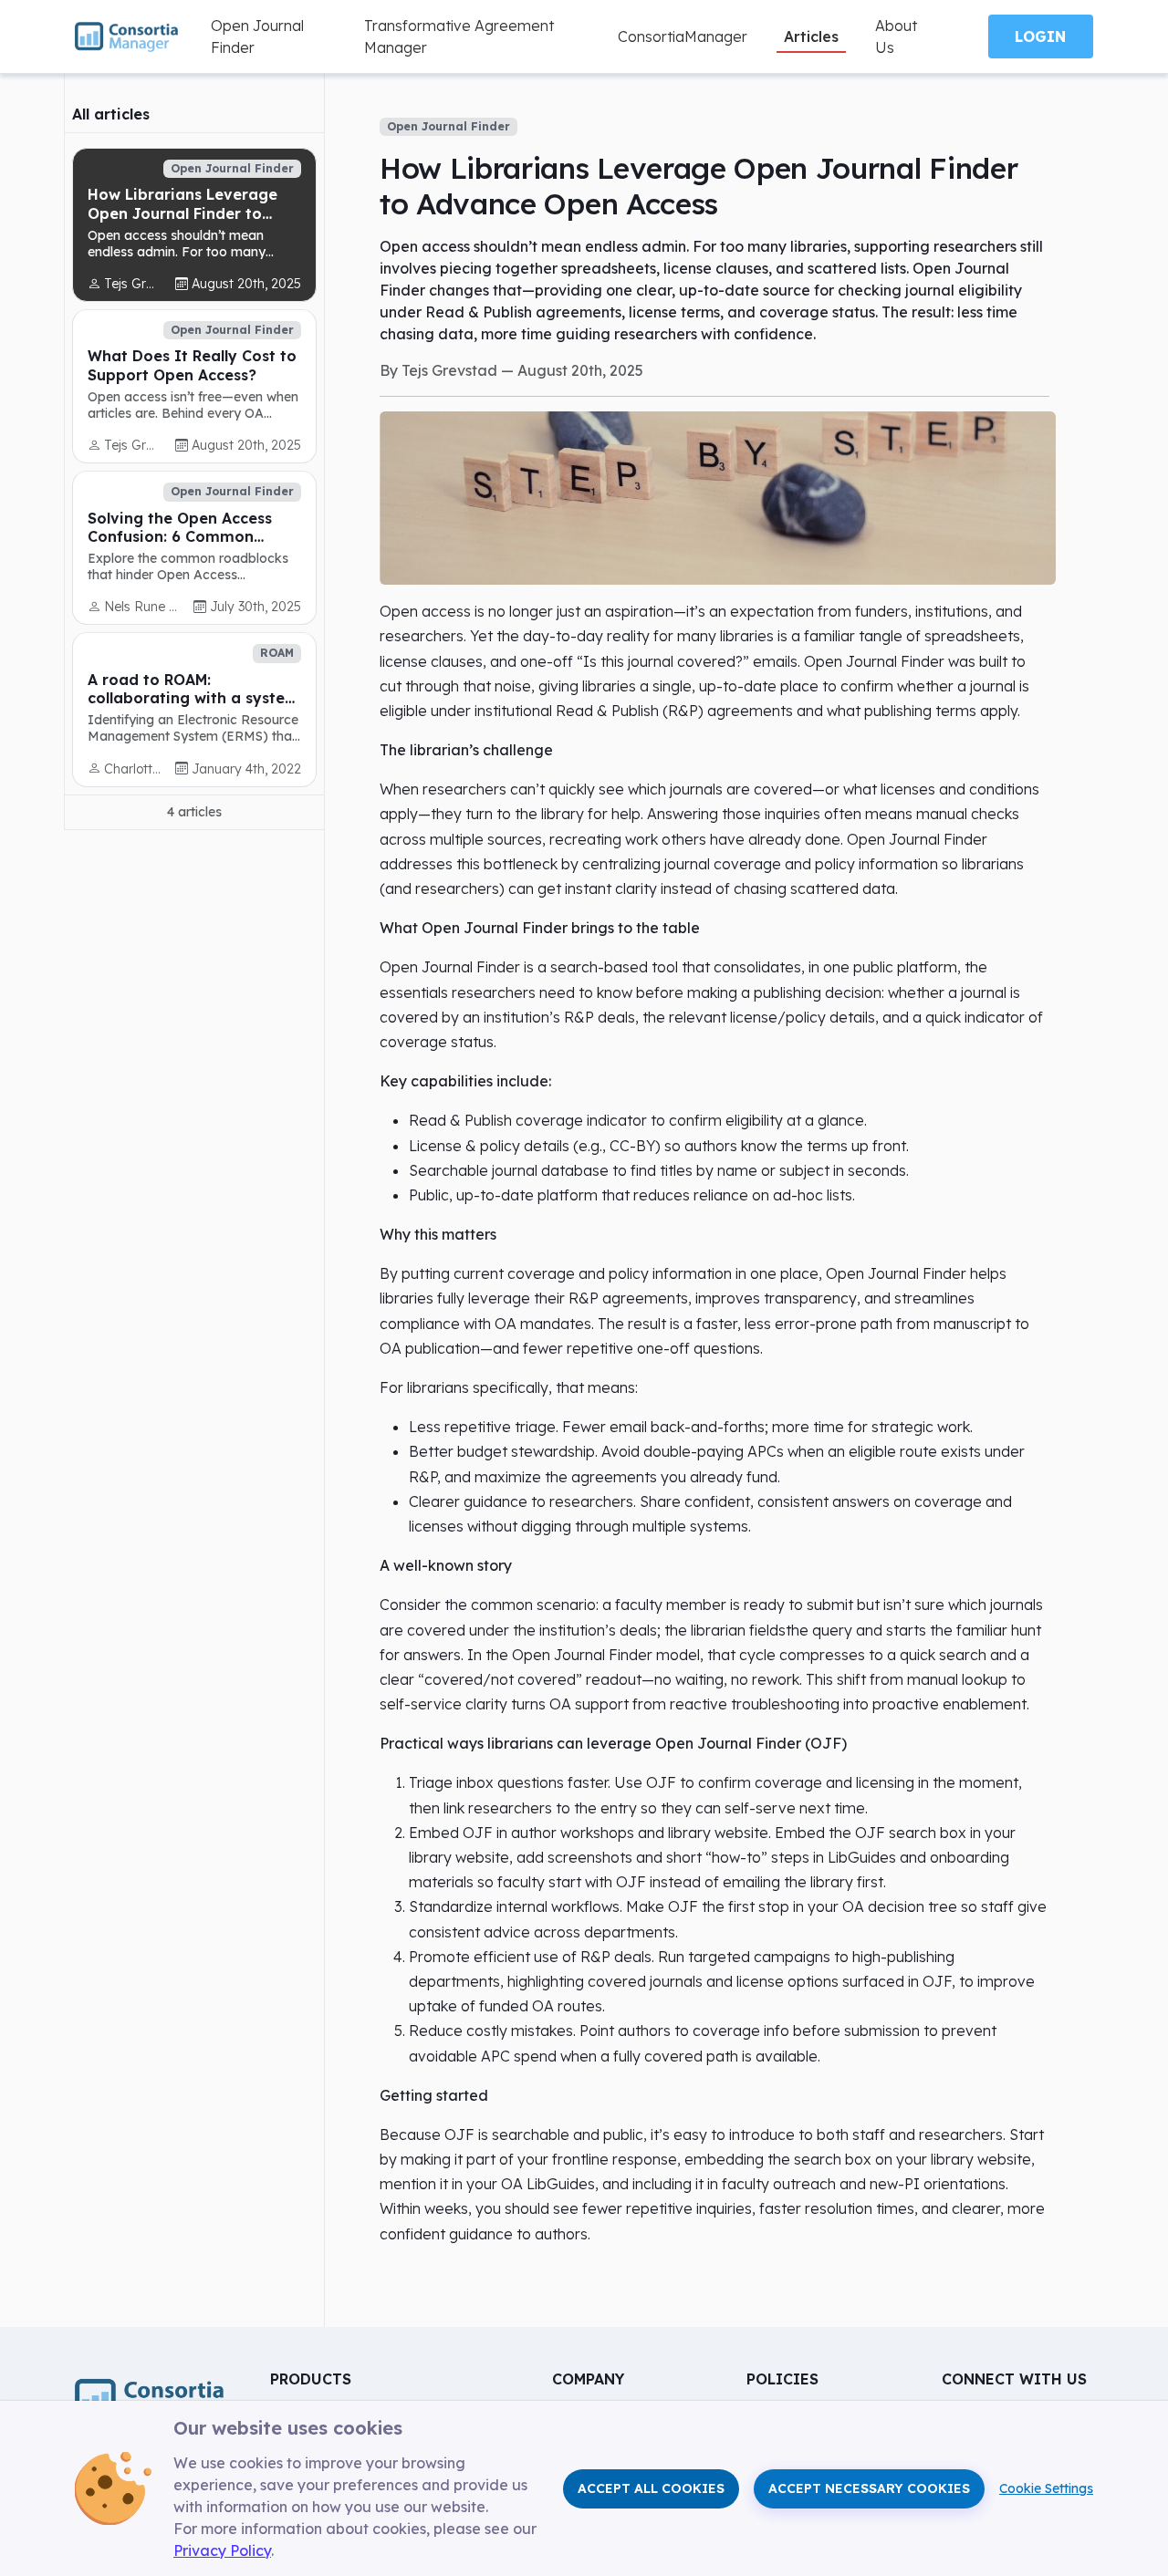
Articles (811, 36)
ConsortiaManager (683, 36)
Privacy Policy (222, 2550)
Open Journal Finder (257, 36)
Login (1040, 36)
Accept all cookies (651, 2488)
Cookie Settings (1046, 2488)
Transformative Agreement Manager (459, 36)
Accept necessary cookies (869, 2488)
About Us (896, 36)
